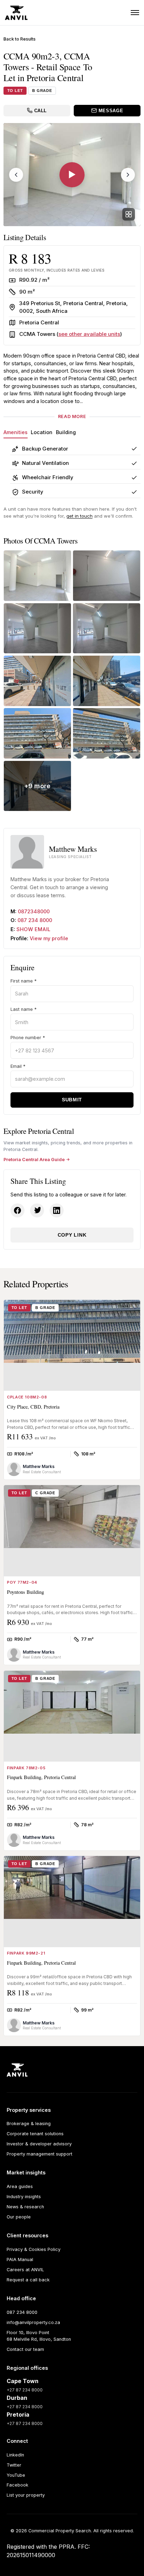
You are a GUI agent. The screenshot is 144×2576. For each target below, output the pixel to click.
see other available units (89, 334)
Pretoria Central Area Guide (34, 1160)
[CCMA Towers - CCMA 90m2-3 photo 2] (107, 576)
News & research (25, 2207)
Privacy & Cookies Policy (34, 2249)
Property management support (39, 2154)
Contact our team (25, 2349)
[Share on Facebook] (17, 1210)
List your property (26, 2495)
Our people (19, 2217)
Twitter (14, 2465)
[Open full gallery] (129, 214)
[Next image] (128, 175)
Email (18, 1066)
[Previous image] (16, 175)
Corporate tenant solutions (35, 2134)
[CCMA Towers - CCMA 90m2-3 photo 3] (37, 628)
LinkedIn (15, 2455)
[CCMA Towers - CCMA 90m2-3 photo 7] (37, 733)
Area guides (20, 2186)
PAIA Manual (20, 2260)
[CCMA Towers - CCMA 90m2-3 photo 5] (37, 681)
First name (24, 981)
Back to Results (20, 39)
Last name (24, 1009)
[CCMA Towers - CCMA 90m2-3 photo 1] (37, 576)
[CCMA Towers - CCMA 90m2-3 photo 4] (107, 628)
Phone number (28, 1038)
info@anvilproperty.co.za (33, 2322)
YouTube (16, 2475)
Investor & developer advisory (39, 2144)
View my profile (49, 938)
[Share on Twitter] (37, 1210)
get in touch (80, 516)
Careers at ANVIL (25, 2270)
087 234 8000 (35, 920)
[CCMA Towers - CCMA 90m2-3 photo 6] (107, 681)
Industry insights (24, 2197)
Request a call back (28, 2280)
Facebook (17, 2485)
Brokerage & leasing (29, 2124)
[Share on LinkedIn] (57, 1210)
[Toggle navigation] (135, 13)
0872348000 (34, 911)
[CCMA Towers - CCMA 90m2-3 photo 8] (107, 733)
